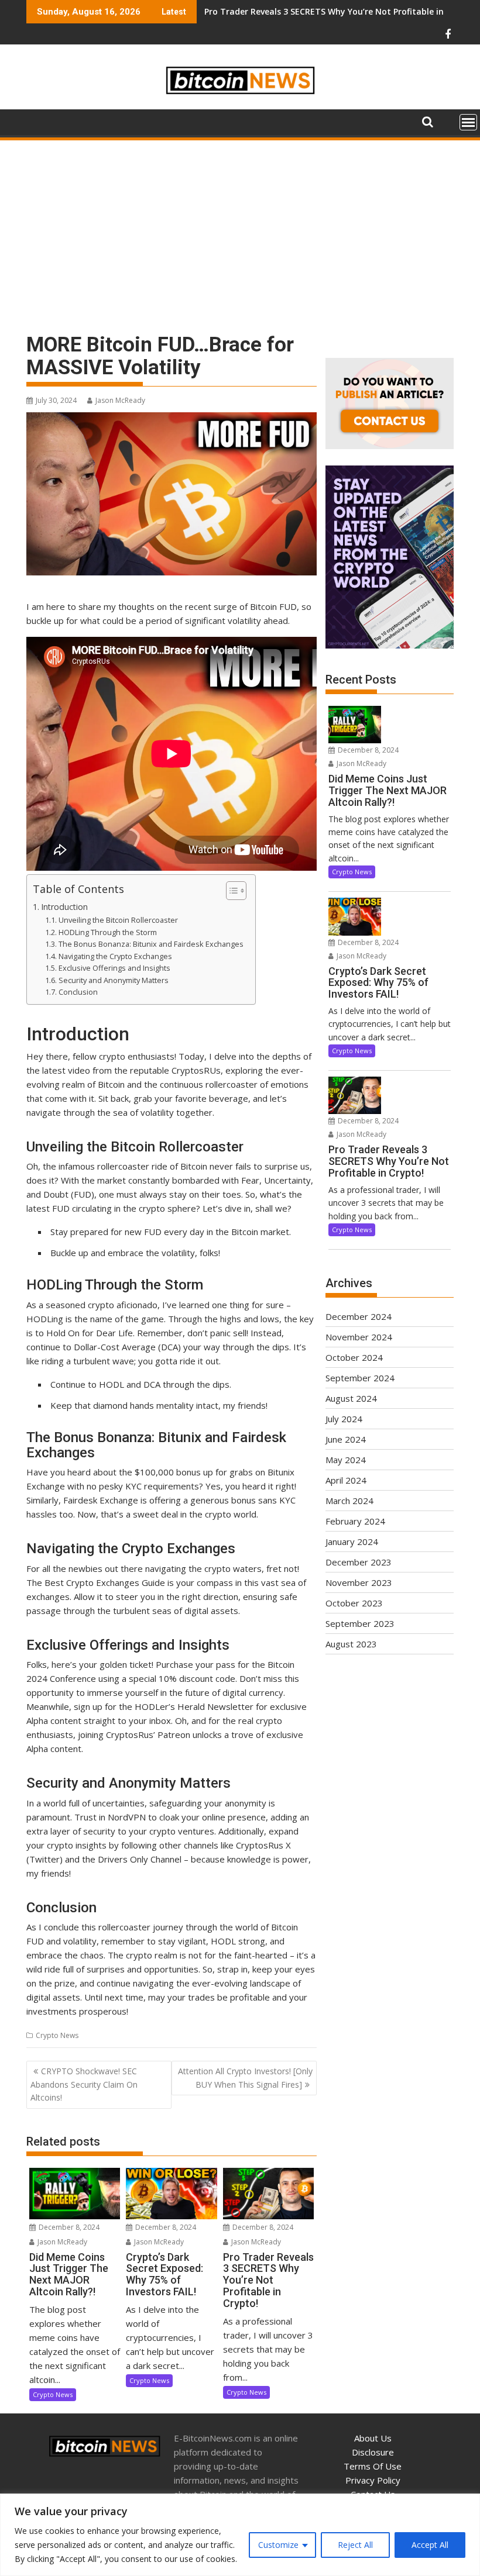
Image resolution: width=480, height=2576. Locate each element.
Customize (278, 2545)
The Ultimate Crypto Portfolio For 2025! (286, 11)
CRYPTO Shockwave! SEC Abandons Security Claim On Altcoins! (84, 2084)
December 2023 (359, 1562)
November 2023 (359, 1582)
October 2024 (354, 1357)
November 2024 (359, 1337)
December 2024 (359, 1316)
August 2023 (351, 1644)
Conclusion (78, 992)
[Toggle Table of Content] (230, 891)
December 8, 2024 (68, 2227)
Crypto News (57, 2035)
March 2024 (349, 1501)
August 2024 (351, 1398)
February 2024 (355, 1521)
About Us (373, 2438)
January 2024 (352, 1542)
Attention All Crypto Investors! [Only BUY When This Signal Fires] (245, 2077)
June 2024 (346, 1439)
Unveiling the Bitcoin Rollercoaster (118, 920)
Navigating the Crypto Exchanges (115, 956)
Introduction (64, 907)
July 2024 (344, 1419)
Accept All (430, 2545)
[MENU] (468, 122)
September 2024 (360, 1378)
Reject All (355, 2545)
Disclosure (373, 2452)
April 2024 (346, 1480)
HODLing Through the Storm (108, 932)
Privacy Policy (373, 2480)
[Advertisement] (240, 230)
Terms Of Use (373, 2466)
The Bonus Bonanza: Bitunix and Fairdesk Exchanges (151, 944)
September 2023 (360, 1623)
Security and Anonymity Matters (114, 980)
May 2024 (346, 1460)
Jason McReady (120, 400)
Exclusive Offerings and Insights (114, 968)
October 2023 (354, 1603)
